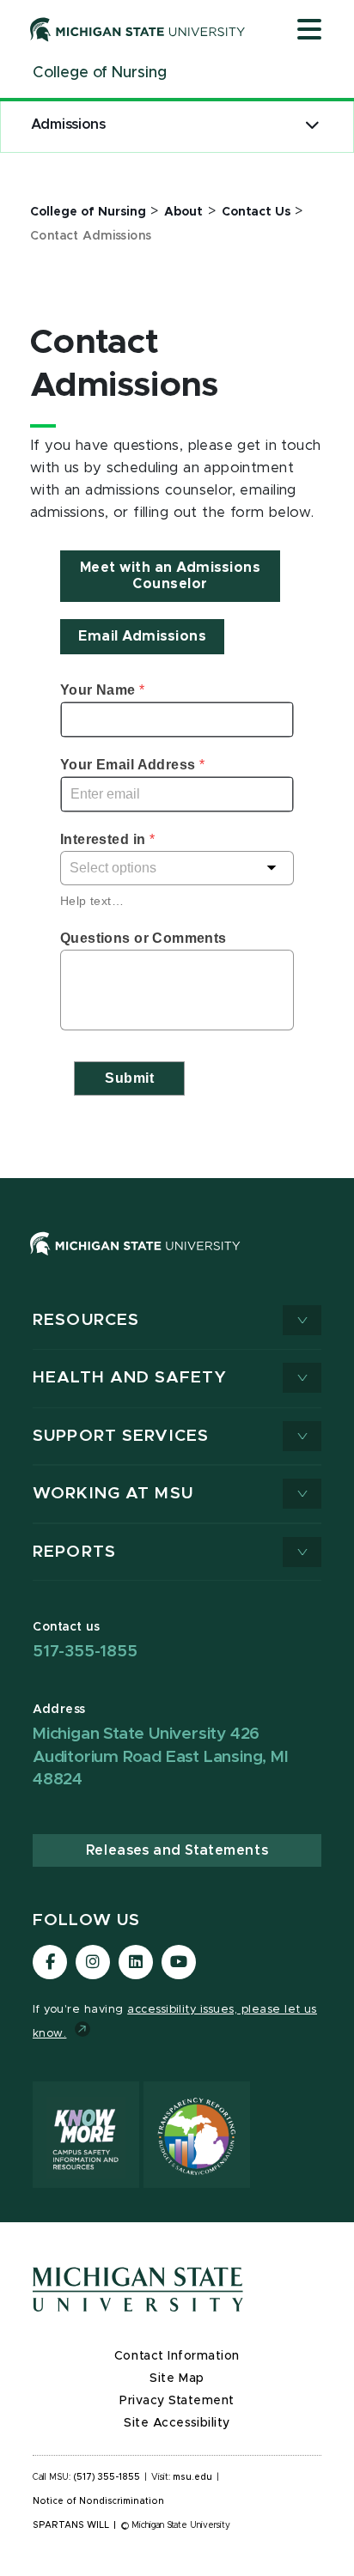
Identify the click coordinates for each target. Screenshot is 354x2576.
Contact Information (177, 2356)
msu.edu (192, 2477)
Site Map (177, 2379)
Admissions (68, 125)
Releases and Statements (177, 1850)
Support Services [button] (121, 1436)
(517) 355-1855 (107, 2477)
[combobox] (177, 868)
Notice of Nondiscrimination (98, 2501)
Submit (129, 1078)
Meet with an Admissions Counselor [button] (171, 576)
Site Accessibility (177, 2423)
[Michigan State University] (138, 29)
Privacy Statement (177, 2401)
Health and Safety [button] (130, 1378)
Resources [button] (86, 1320)
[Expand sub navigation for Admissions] (312, 125)
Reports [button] (74, 1552)
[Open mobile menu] (309, 31)
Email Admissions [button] (142, 636)
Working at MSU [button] (113, 1494)
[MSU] (177, 1261)
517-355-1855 (85, 1652)
